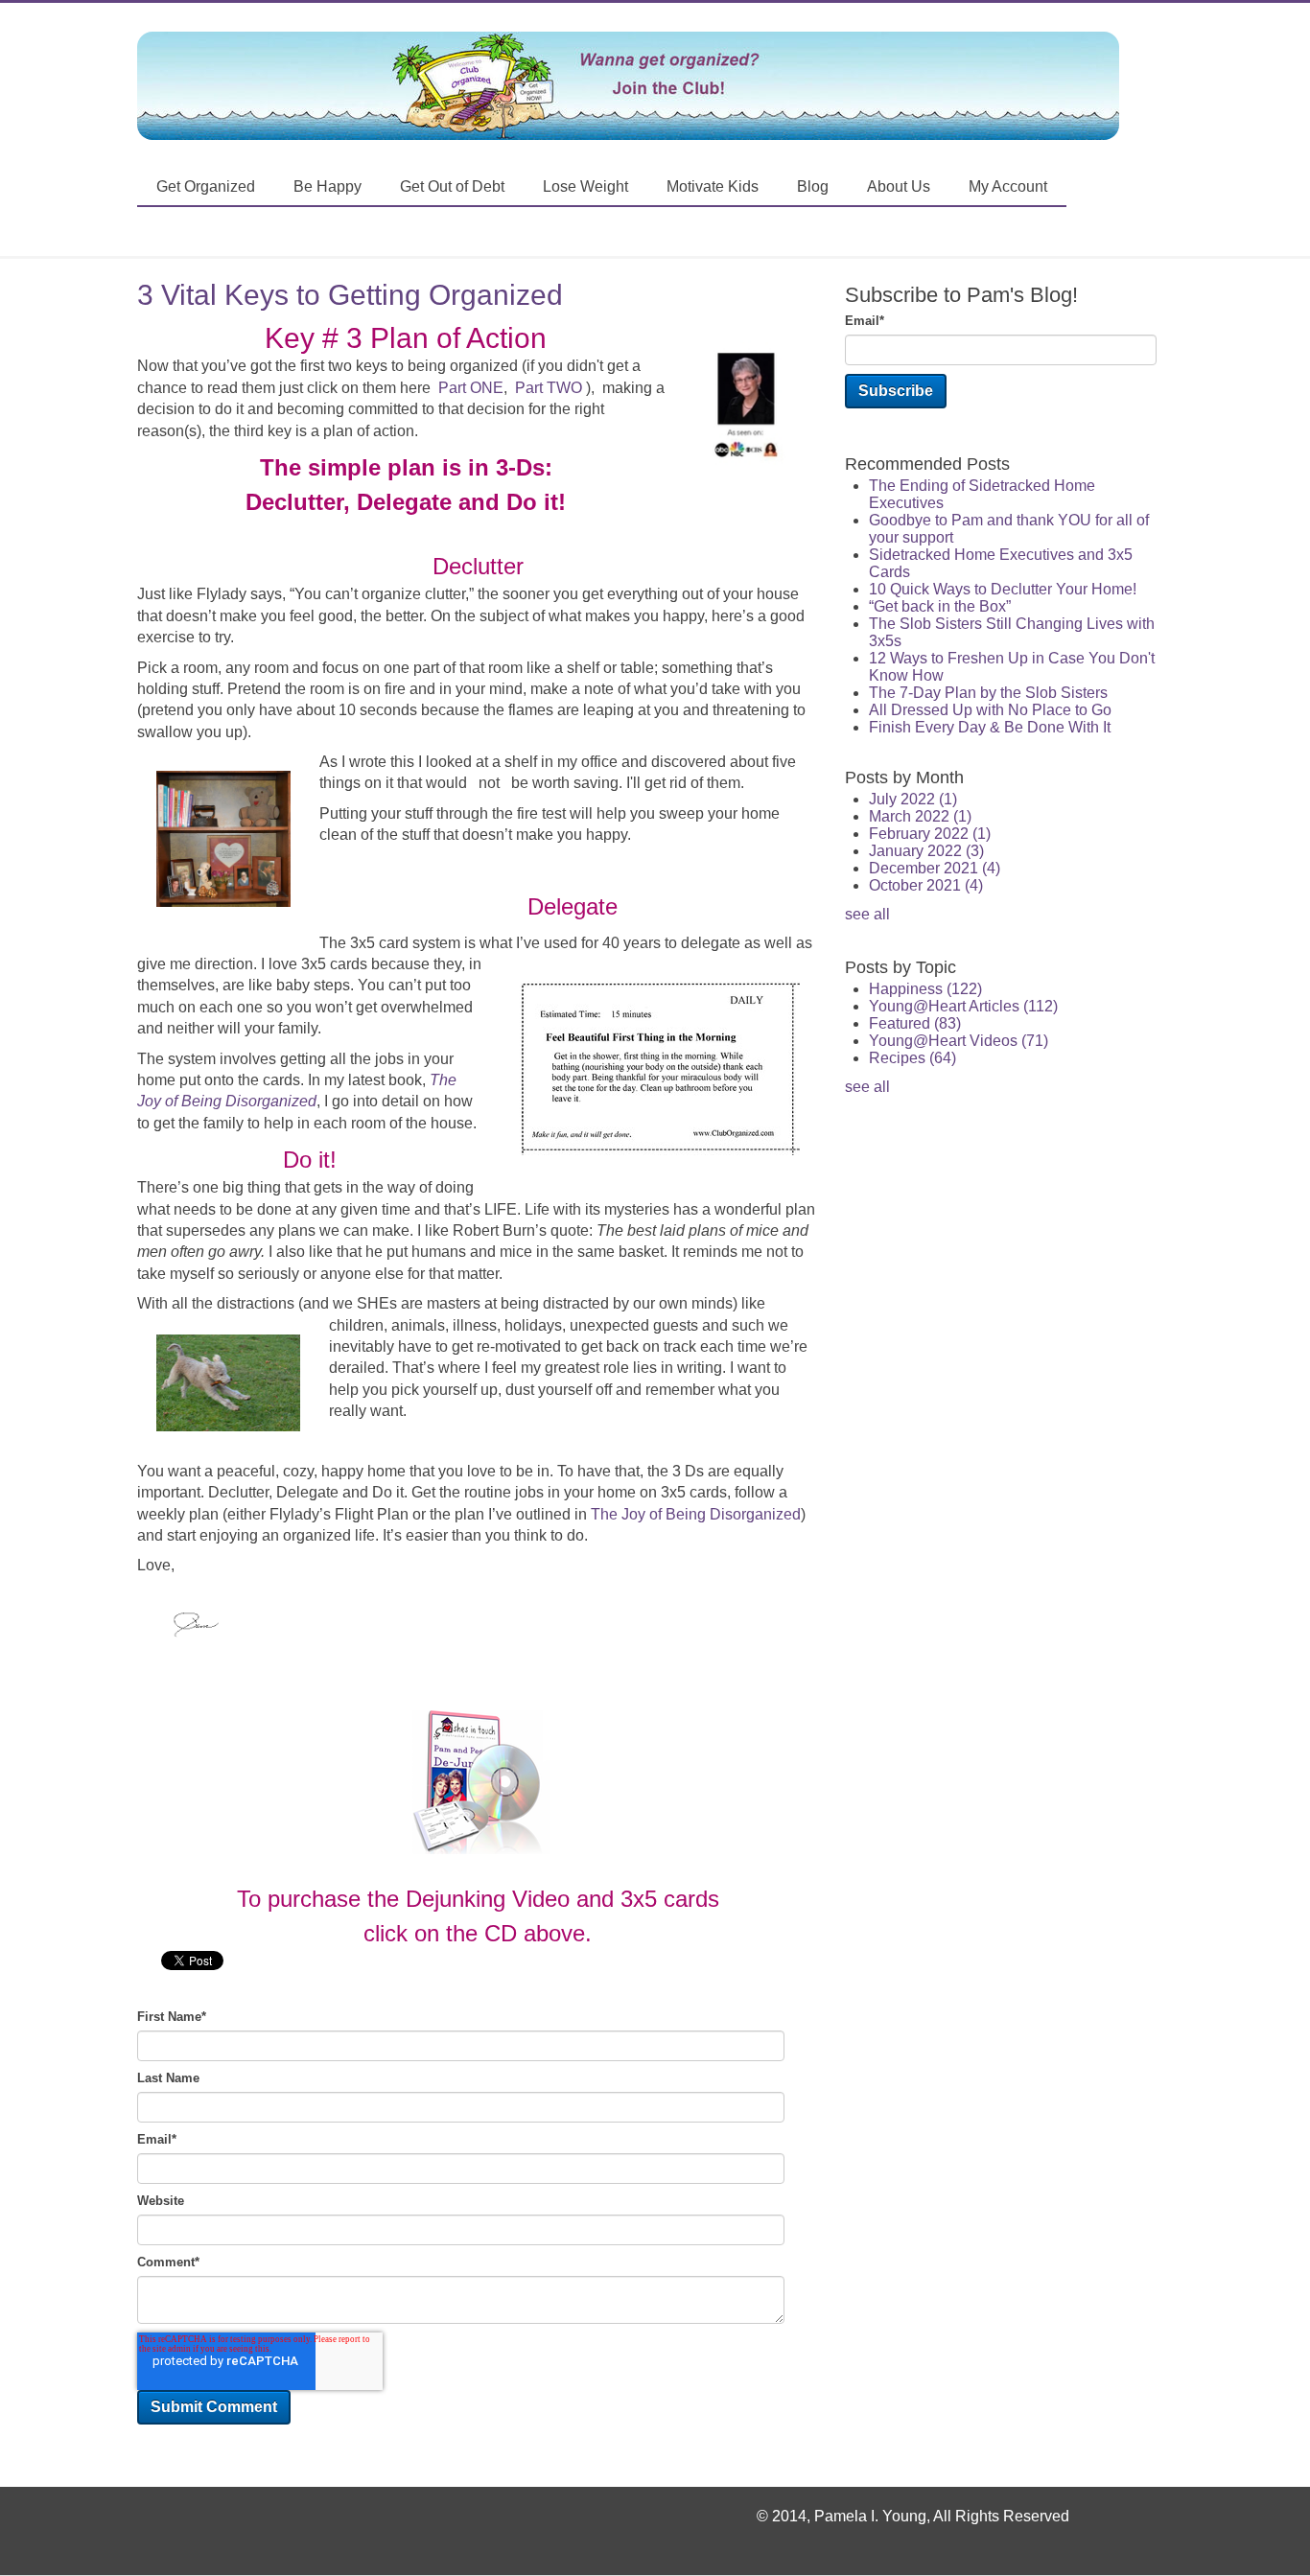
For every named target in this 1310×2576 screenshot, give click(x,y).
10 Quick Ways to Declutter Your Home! (1003, 589)
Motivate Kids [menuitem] (713, 186)
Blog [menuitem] (813, 186)
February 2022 (930, 834)
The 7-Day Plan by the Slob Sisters (988, 693)
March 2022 (920, 816)
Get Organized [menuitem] (206, 186)
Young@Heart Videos (959, 1041)
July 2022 (913, 799)
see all (867, 914)
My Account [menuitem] (1008, 186)
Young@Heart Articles (963, 1006)
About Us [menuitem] (899, 186)
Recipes (912, 1058)
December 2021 (935, 868)
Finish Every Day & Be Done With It (990, 727)
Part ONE (471, 388)
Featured (915, 1023)
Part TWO (549, 388)
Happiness (925, 989)
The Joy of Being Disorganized (696, 1514)
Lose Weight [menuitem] (585, 186)
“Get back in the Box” (940, 606)
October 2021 (926, 885)
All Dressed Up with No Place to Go (990, 710)
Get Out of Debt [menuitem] (452, 186)
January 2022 (926, 851)
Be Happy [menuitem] (327, 186)
